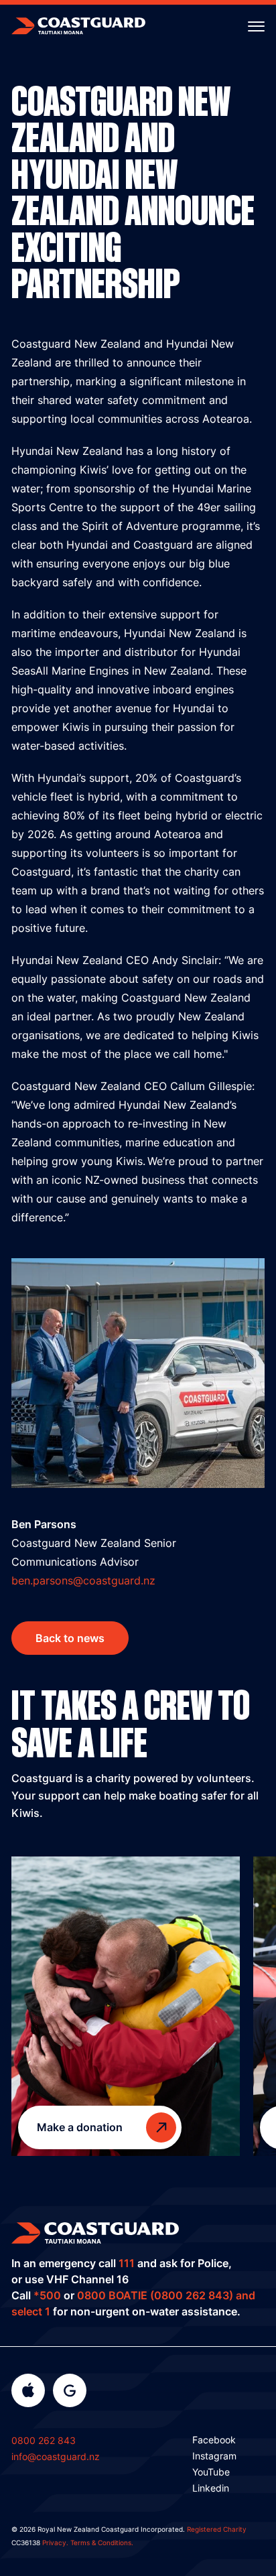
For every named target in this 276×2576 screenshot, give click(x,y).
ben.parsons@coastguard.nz (83, 1580)
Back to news (70, 1638)
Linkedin (211, 2488)
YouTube (211, 2472)
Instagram (214, 2456)
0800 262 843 (44, 2440)
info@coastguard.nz (56, 2456)
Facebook (214, 2440)
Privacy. (55, 2543)
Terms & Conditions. (102, 2543)
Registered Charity (217, 2529)
